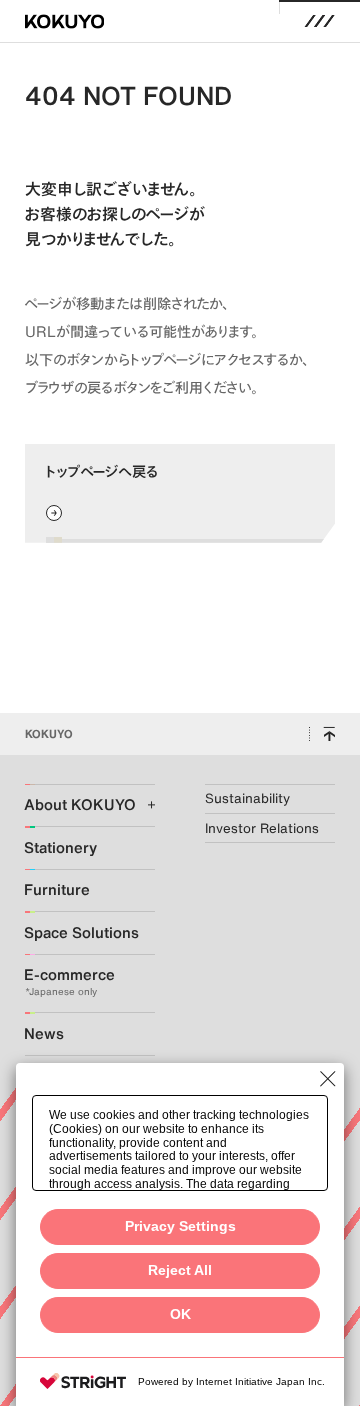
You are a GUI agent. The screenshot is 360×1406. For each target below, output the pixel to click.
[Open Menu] (320, 22)
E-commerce (69, 974)
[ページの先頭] (329, 734)
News (44, 1033)
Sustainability (247, 798)
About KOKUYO (75, 804)
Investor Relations (262, 828)
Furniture (57, 889)
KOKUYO (49, 733)
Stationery (60, 847)
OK (180, 1314)
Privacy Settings (180, 1226)
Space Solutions (75, 932)
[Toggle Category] (141, 805)
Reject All (180, 1270)
